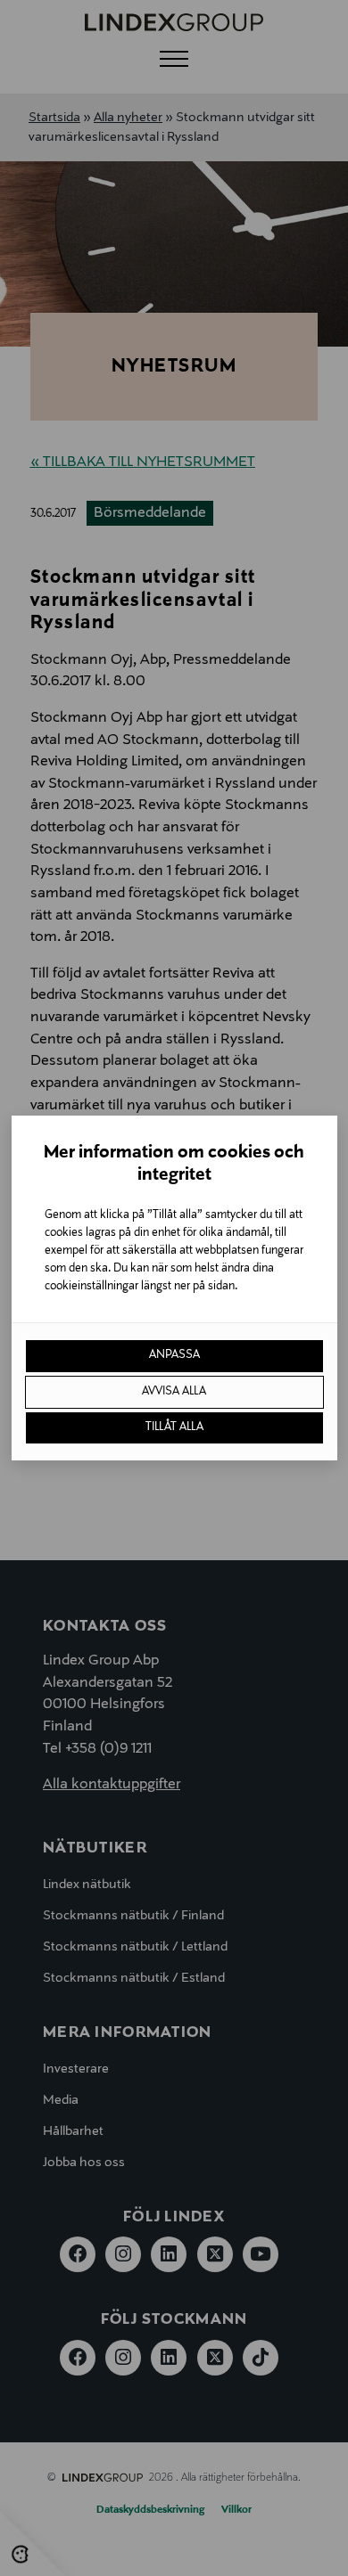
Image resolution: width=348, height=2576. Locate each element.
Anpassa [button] (174, 1355)
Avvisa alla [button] (174, 1392)
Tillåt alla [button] (174, 1427)
